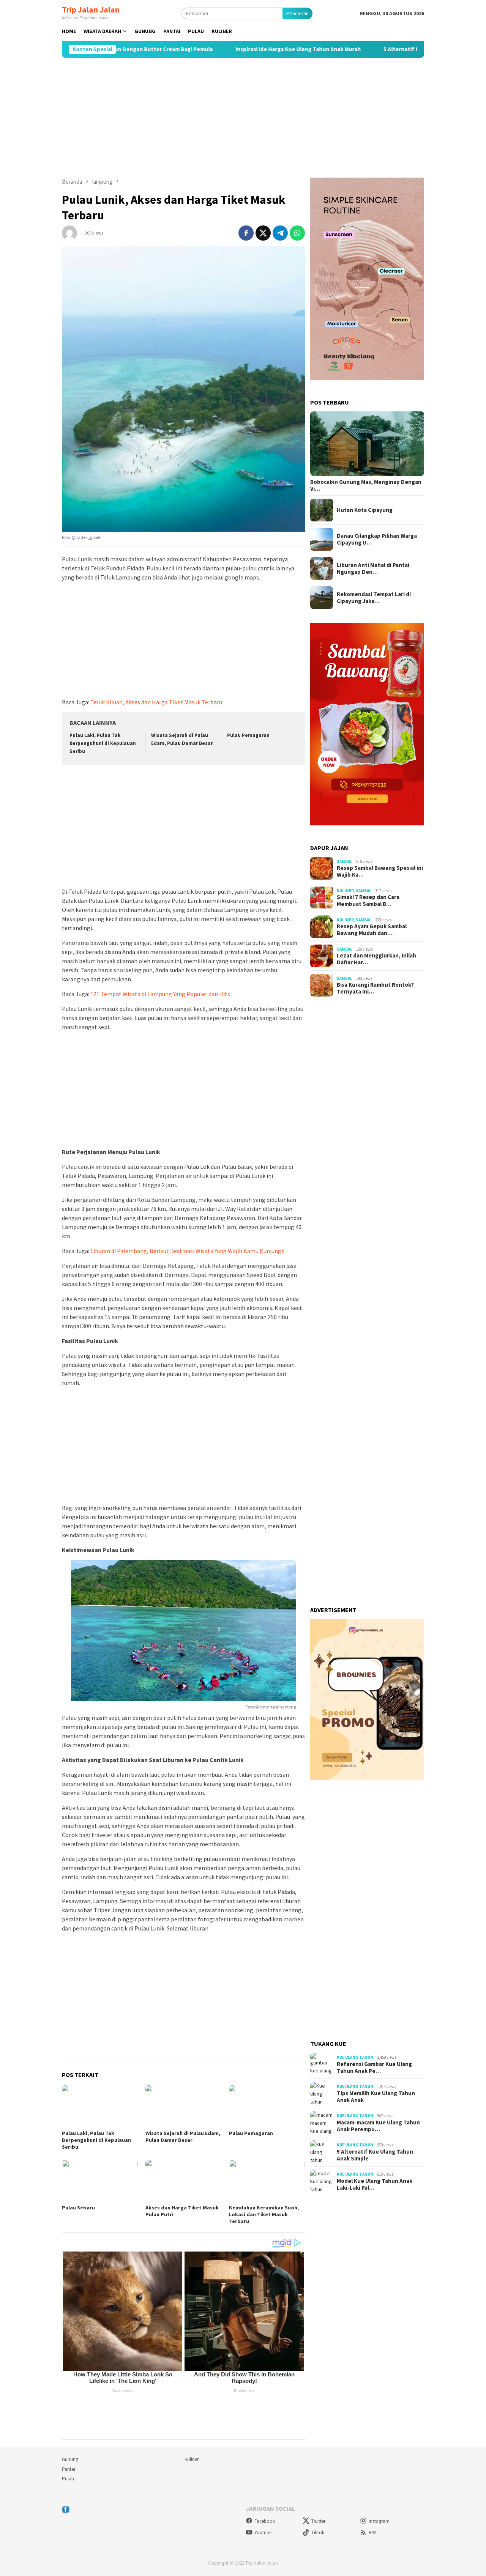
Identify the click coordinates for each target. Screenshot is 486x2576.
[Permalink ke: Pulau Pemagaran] (267, 2107)
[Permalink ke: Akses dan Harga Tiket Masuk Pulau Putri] (183, 2181)
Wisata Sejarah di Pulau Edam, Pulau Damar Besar (183, 2137)
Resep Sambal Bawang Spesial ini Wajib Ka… (380, 872)
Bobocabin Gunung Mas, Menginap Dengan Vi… (366, 485)
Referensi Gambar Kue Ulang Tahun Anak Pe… (374, 2067)
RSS (372, 2533)
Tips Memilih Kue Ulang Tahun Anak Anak (376, 2097)
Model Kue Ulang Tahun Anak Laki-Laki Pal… (375, 2184)
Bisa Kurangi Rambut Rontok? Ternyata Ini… (375, 989)
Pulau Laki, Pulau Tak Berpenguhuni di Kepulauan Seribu (103, 743)
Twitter (318, 2521)
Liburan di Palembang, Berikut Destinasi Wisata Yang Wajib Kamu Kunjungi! (187, 1251)
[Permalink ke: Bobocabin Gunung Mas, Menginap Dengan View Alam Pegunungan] (367, 444)
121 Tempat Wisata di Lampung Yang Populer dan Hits (160, 994)
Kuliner (345, 891)
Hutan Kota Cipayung (365, 510)
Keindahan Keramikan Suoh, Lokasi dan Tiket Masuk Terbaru (264, 2214)
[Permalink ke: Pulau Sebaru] (100, 2181)
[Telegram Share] (280, 233)
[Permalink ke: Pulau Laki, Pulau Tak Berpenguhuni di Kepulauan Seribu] (100, 2107)
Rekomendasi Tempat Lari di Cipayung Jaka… (374, 598)
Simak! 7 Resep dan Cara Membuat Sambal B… (368, 901)
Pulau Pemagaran (248, 735)
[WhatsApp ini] (297, 233)
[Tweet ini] (263, 233)
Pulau (68, 2479)
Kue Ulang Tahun (355, 2057)
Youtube (263, 2533)
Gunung (70, 2459)
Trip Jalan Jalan (91, 9)
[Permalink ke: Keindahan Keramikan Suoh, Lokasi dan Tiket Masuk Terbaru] (267, 2181)
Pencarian (297, 13)
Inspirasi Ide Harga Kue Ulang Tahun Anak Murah (227, 49)
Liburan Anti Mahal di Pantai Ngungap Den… (373, 568)
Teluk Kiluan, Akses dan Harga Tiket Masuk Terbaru (156, 702)
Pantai (69, 2469)
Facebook (265, 2521)
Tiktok (318, 2533)
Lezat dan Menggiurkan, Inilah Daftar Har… (376, 959)
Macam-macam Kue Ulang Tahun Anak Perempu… (378, 2126)
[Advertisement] (243, 118)
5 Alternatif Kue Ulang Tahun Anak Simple (367, 49)
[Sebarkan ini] (246, 233)
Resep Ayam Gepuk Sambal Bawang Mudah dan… (372, 930)
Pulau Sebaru (78, 2208)
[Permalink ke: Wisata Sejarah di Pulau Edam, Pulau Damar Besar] (183, 2107)
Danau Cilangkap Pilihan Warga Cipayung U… (377, 539)
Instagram (379, 2521)
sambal (345, 861)
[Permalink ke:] (69, 232)
